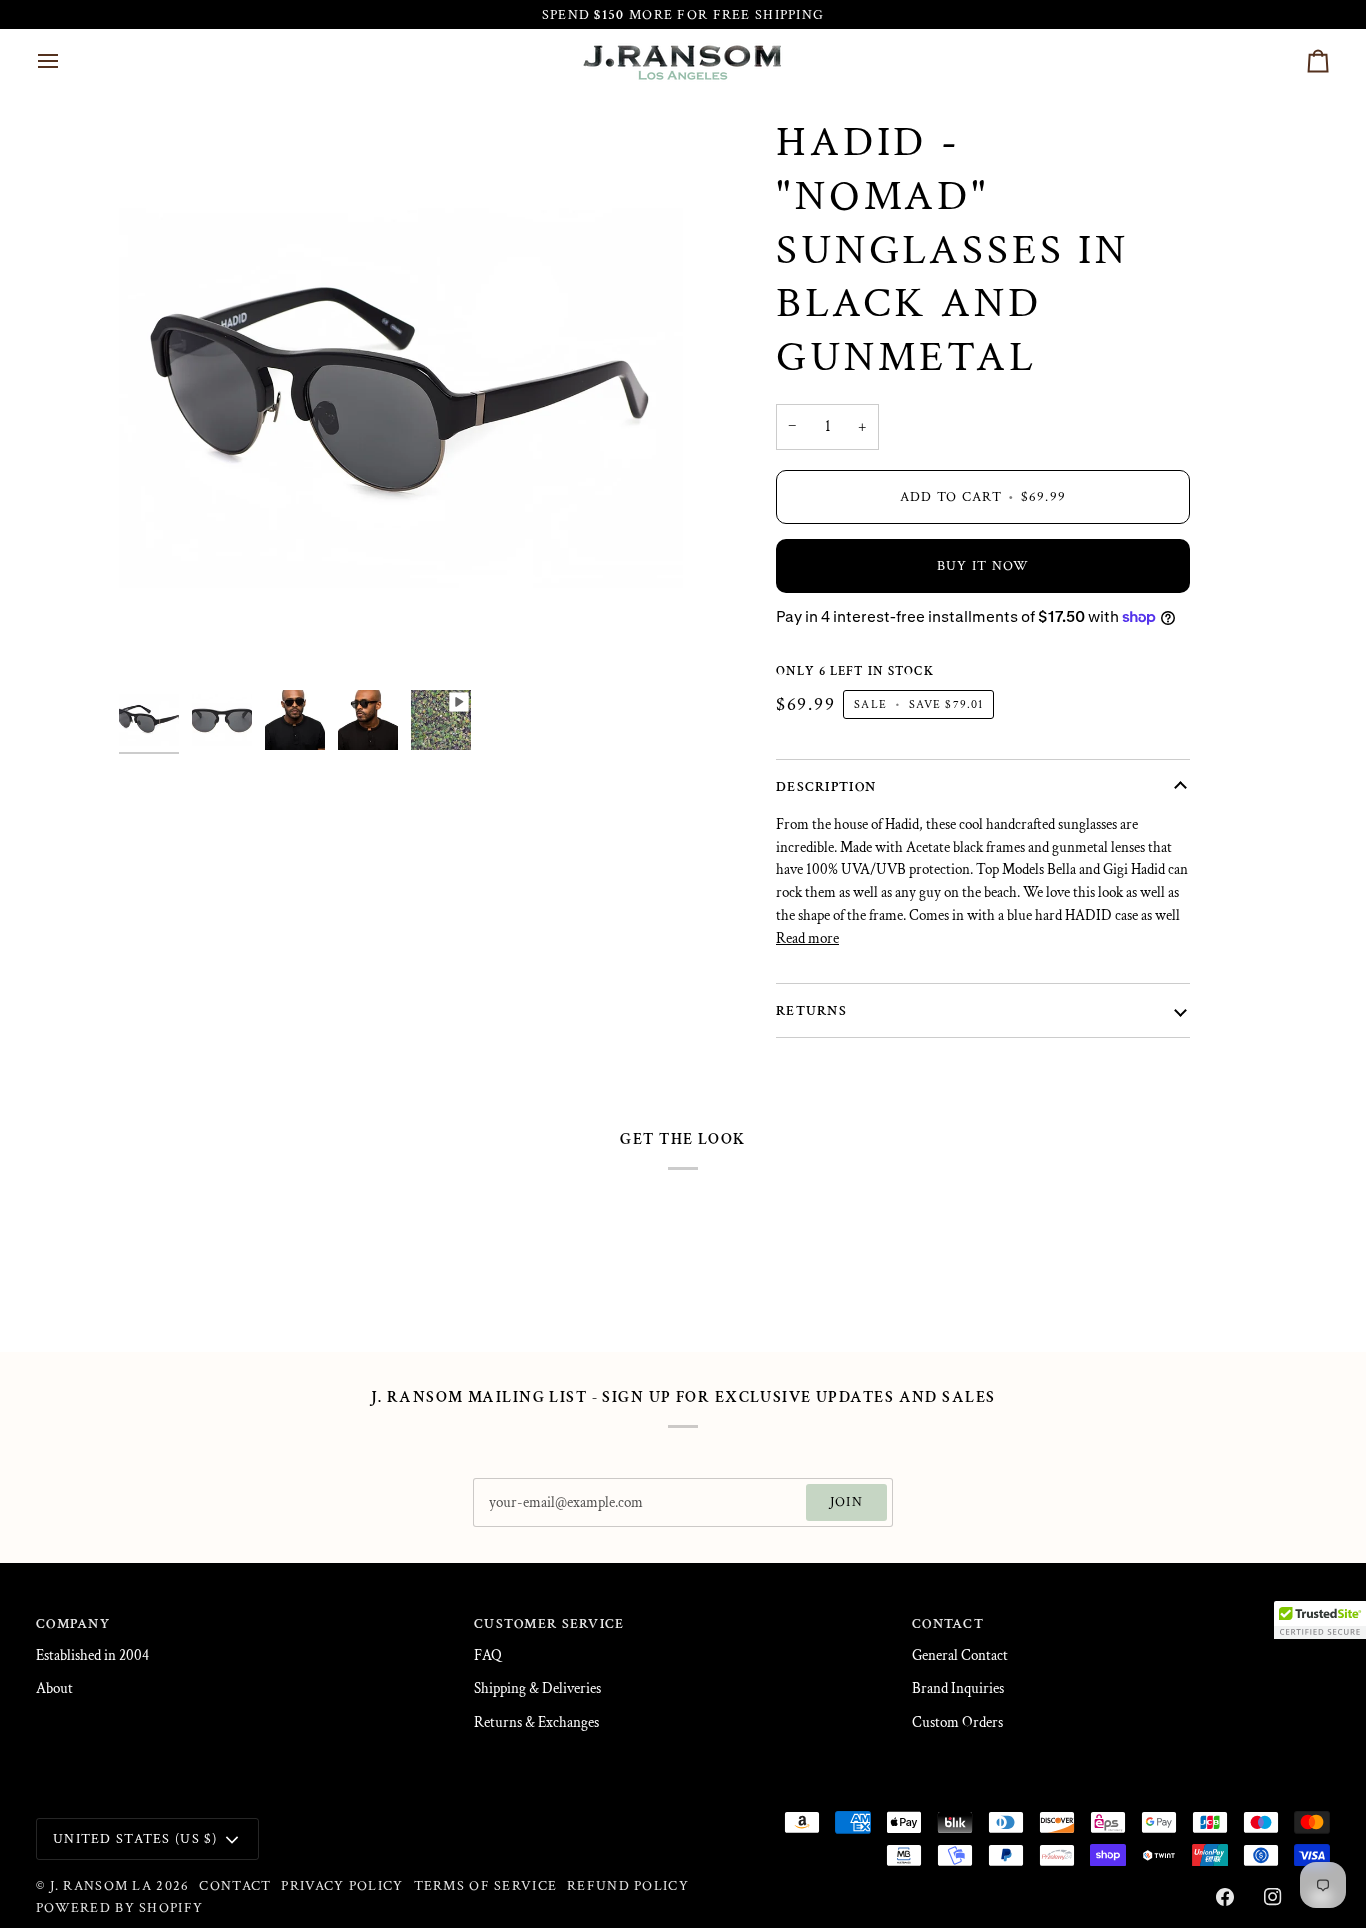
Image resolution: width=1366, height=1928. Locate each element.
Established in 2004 (92, 1655)
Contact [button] (948, 1623)
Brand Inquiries (958, 1688)
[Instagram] (1273, 1897)
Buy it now (983, 565)
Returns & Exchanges (536, 1722)
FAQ (488, 1655)
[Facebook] (1225, 1897)
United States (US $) (135, 1838)
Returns (811, 1010)
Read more (807, 938)
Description (826, 786)
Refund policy (628, 1885)
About (54, 1688)
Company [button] (73, 1623)
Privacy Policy (342, 1885)
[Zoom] (156, 642)
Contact (235, 1885)
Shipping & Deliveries (537, 1688)
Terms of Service (486, 1885)
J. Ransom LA (101, 1885)
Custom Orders (957, 1722)
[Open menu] (66, 60)
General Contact (960, 1655)
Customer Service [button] (549, 1623)
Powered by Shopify (119, 1907)
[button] (1320, 1620)
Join (846, 1501)
